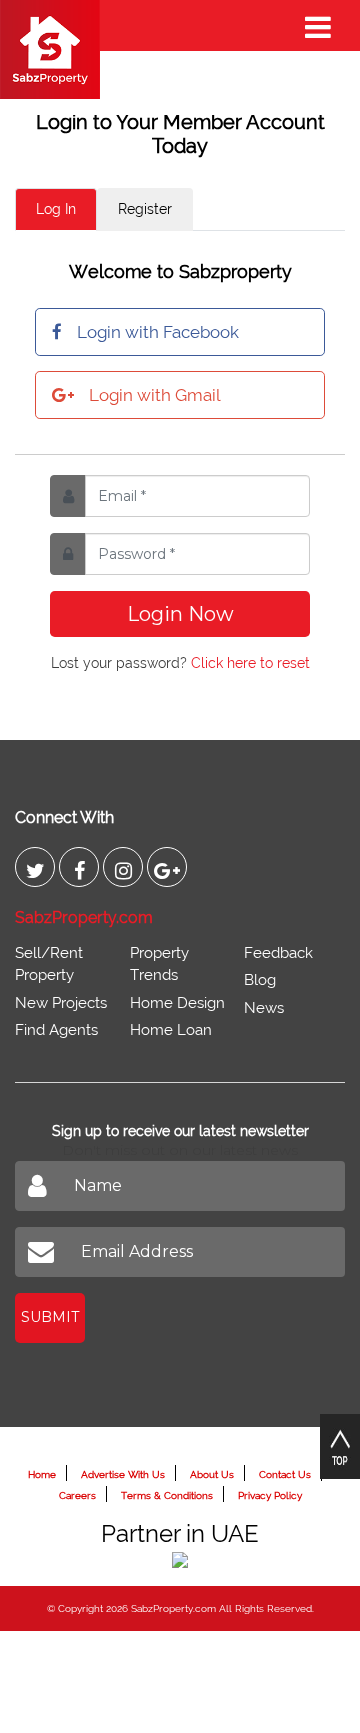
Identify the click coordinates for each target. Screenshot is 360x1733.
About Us (212, 1474)
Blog (260, 980)
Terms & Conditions (167, 1495)
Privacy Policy (270, 1495)
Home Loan (171, 1030)
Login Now (180, 614)
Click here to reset (250, 663)
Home (42, 1474)
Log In (56, 209)
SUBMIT (50, 1317)
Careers (77, 1495)
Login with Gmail (154, 395)
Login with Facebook (158, 332)
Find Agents (56, 1030)
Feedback (278, 953)
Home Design (177, 1003)
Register (145, 209)
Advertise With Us (123, 1474)
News (264, 1008)
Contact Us (285, 1474)
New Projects (61, 1003)
